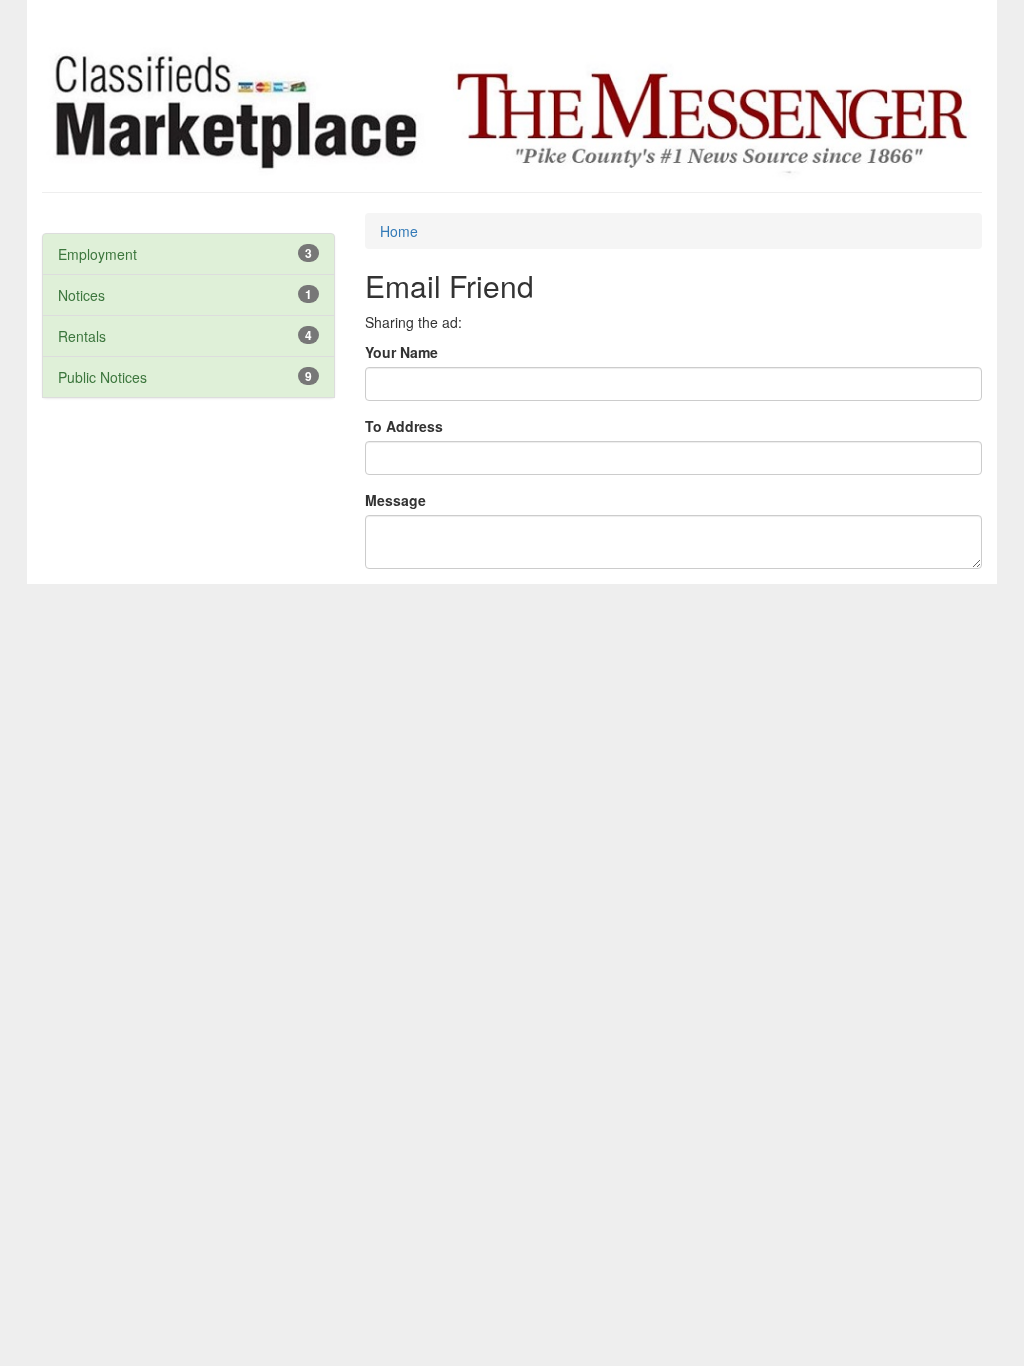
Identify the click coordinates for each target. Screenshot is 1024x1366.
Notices (81, 295)
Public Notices (102, 377)
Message (395, 500)
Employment (97, 254)
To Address (404, 426)
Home (399, 231)
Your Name (401, 352)
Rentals (82, 336)
